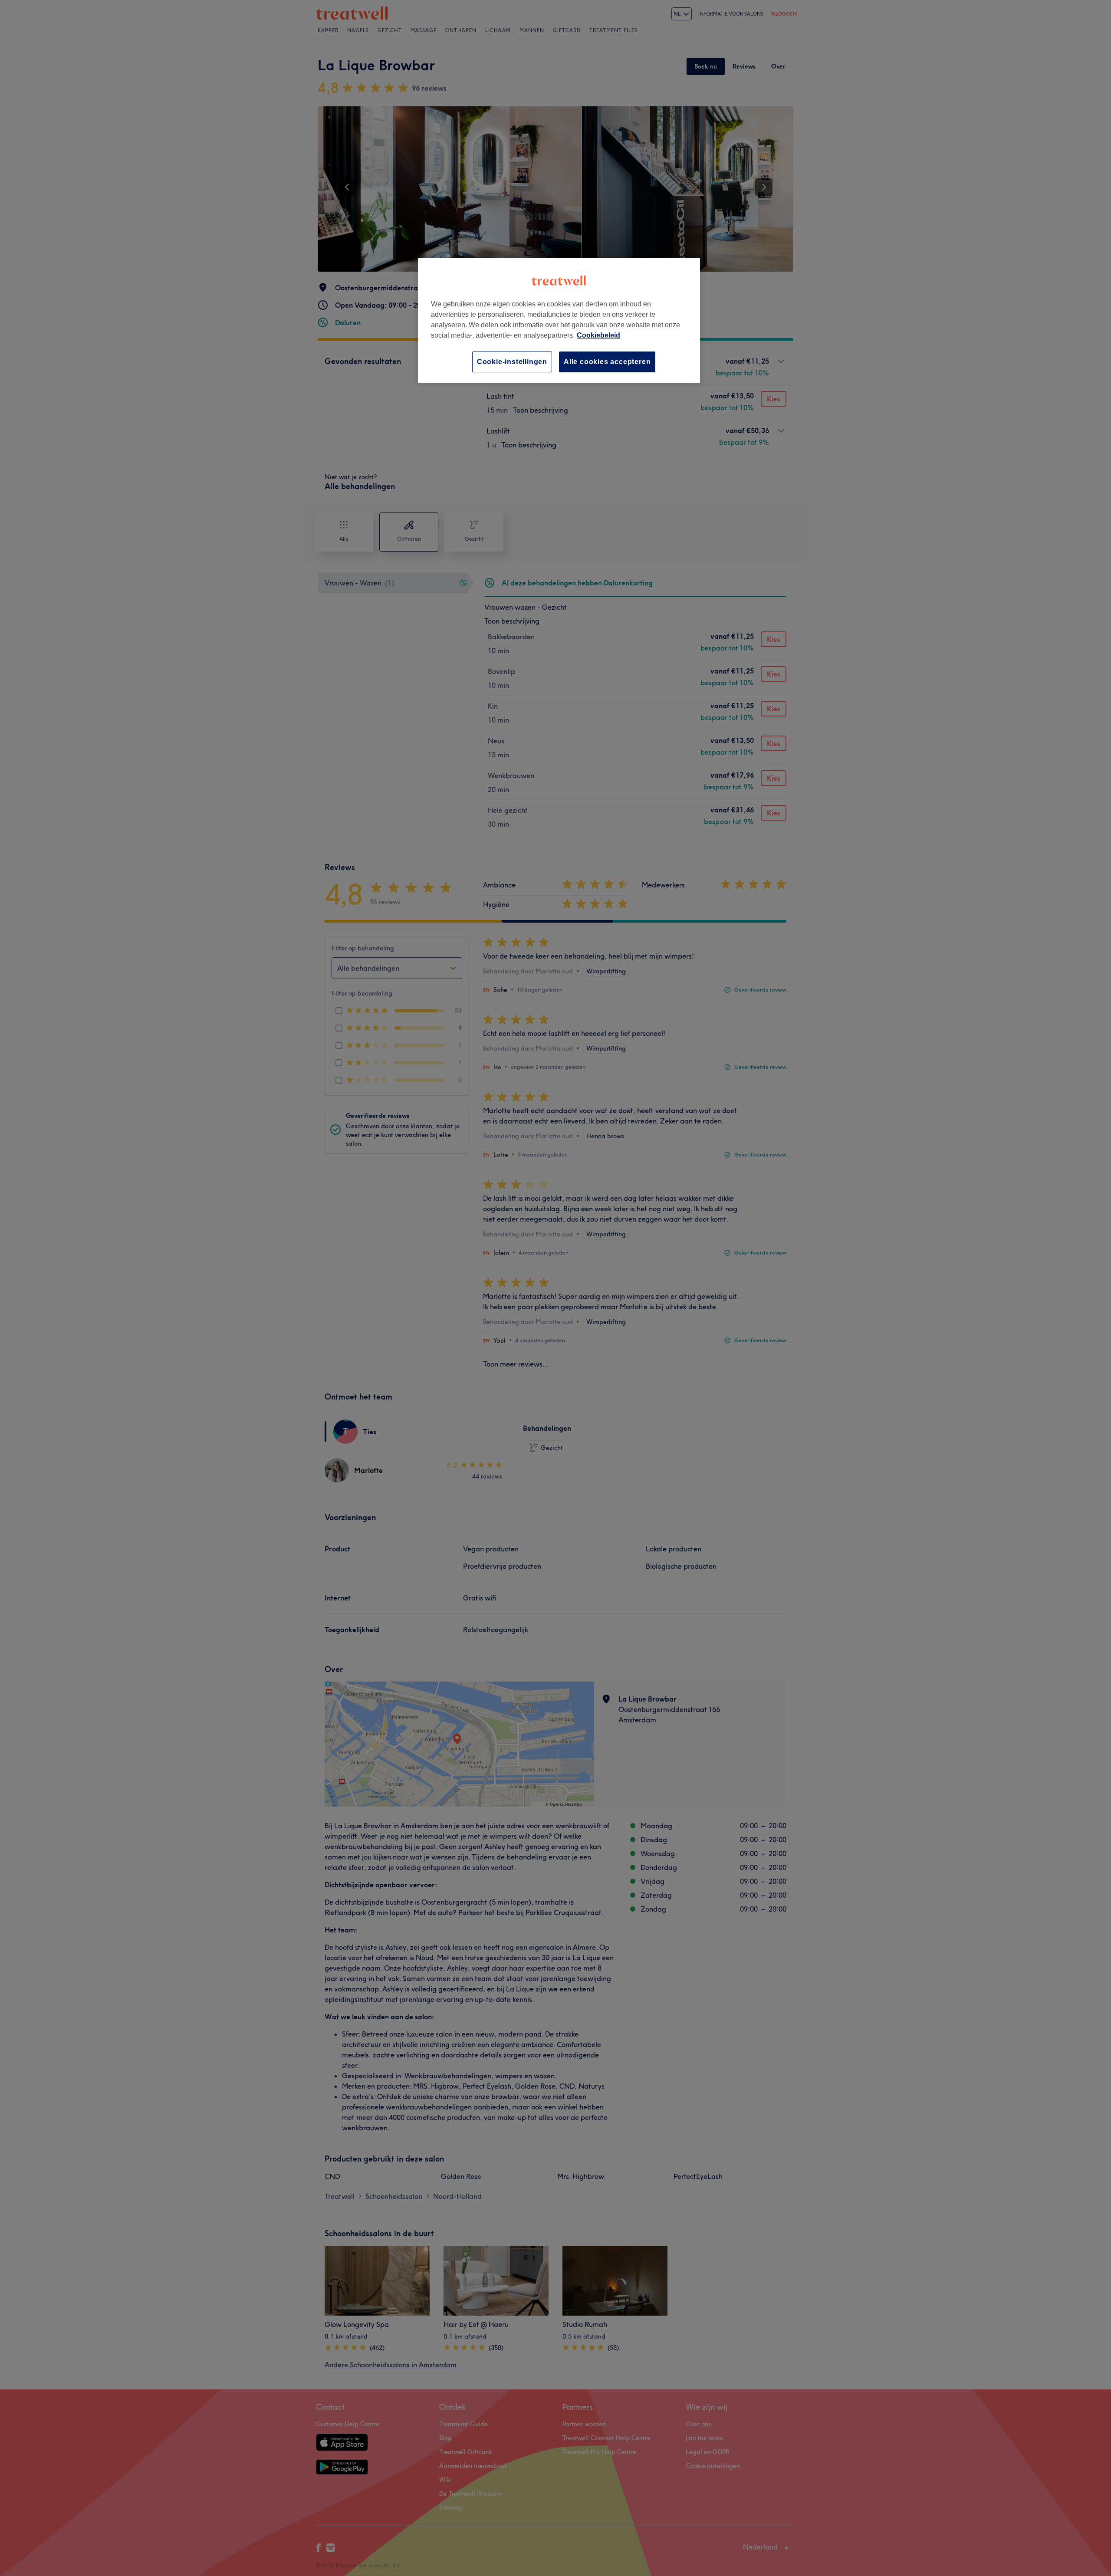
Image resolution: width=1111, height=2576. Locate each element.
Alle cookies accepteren (607, 362)
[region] (559, 320)
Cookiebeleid (598, 335)
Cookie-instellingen (512, 362)
